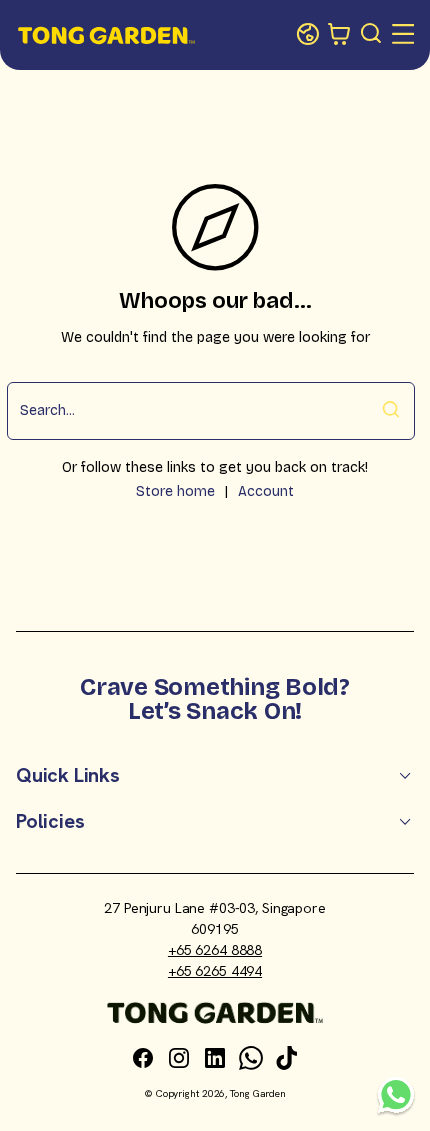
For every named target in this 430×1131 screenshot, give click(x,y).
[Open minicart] (340, 35)
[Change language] (308, 35)
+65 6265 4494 (215, 971)
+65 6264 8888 (215, 950)
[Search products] (372, 35)
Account (266, 491)
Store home (175, 491)
